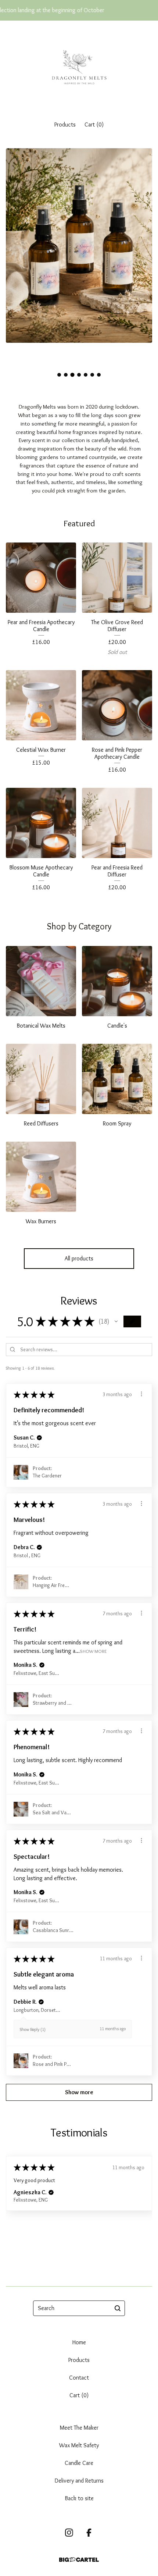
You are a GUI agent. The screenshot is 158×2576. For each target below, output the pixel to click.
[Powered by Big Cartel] (79, 2560)
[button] (116, 1321)
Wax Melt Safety (79, 2445)
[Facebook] (89, 2533)
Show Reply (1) (33, 2029)
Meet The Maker (79, 2428)
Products (65, 124)
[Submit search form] (118, 2308)
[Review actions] (141, 1394)
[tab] (59, 375)
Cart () (94, 124)
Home (79, 2342)
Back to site (79, 2498)
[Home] (79, 67)
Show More (93, 1651)
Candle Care (79, 2463)
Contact (79, 2378)
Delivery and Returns (79, 2481)
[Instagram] (69, 2533)
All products (79, 1258)
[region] (79, 10)
